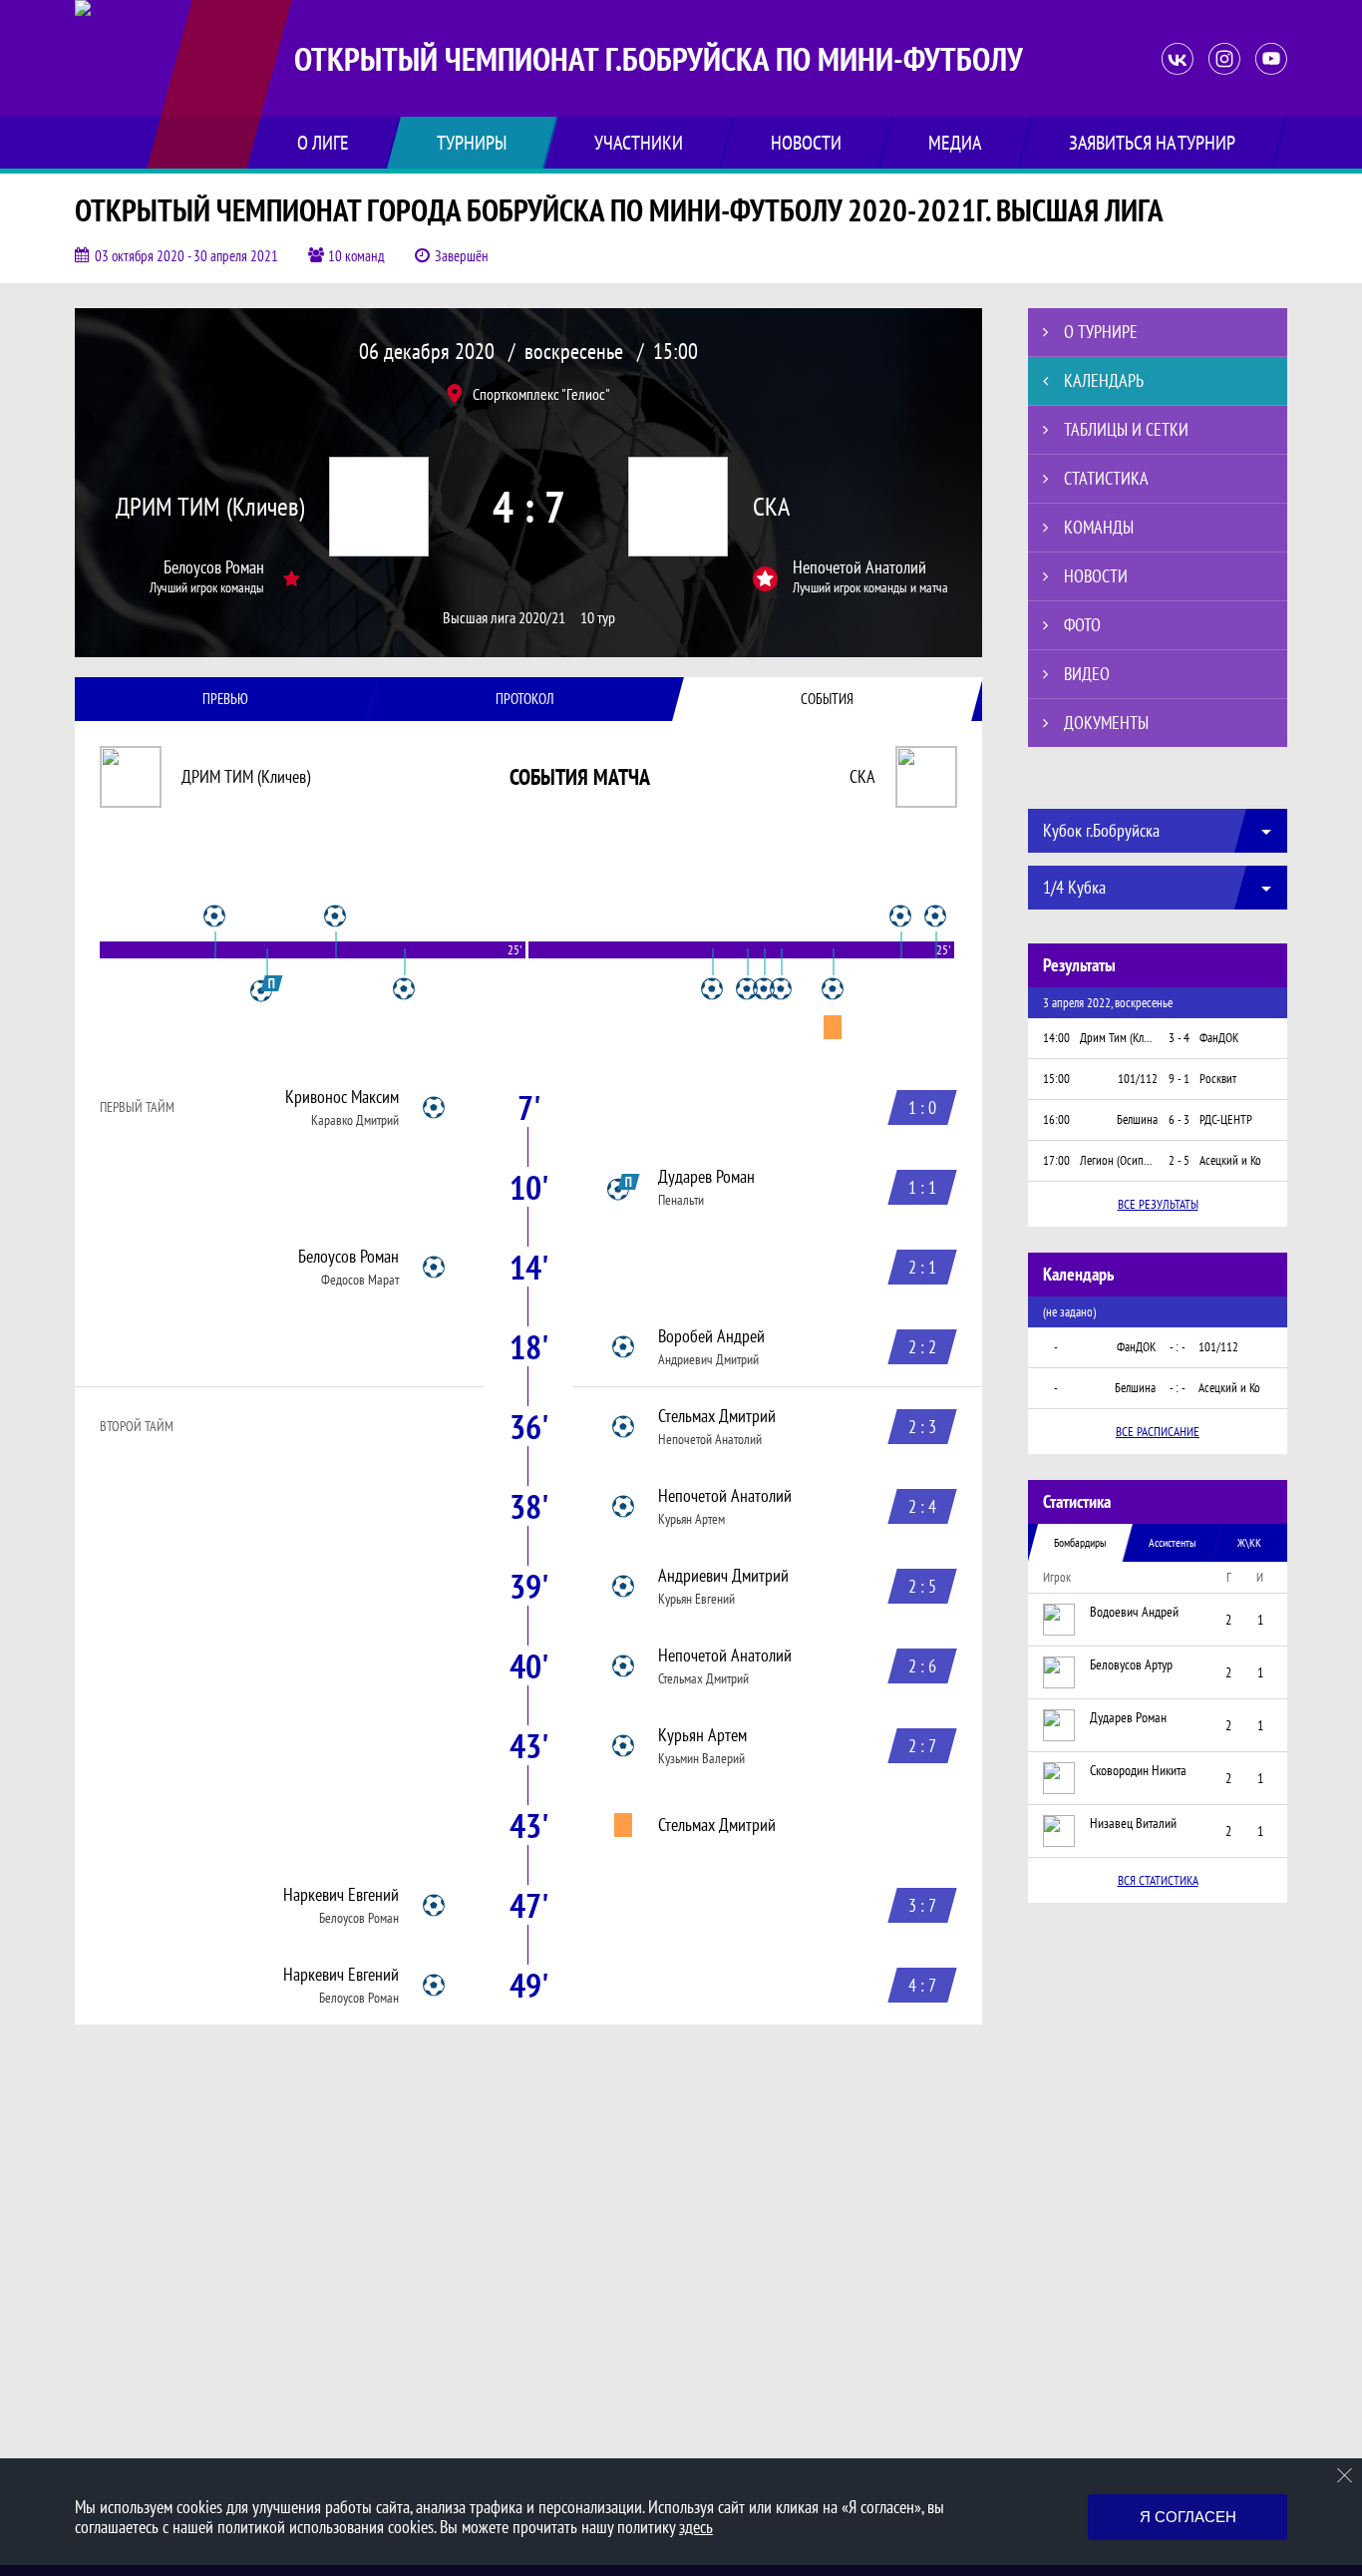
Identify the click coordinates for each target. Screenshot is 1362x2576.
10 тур (598, 618)
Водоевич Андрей (1134, 1612)
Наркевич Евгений (341, 1895)
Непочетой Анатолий (859, 567)
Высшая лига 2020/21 (504, 618)
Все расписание (1158, 1432)
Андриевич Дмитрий (708, 1359)
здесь (696, 2527)
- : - (1178, 1347)
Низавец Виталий (1133, 1823)
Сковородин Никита (1138, 1770)
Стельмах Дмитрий (717, 1416)
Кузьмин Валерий (701, 1758)
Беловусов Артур (1131, 1664)
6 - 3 (1179, 1119)
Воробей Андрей (711, 1336)
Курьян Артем (691, 1519)
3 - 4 (1179, 1038)
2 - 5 (1179, 1160)
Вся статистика (1158, 1880)
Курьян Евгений (696, 1599)
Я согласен (1188, 2517)
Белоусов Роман (214, 567)
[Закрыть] (1345, 2475)
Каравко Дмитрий (355, 1120)
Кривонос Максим (342, 1097)
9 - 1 (1179, 1079)
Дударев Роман (706, 1177)
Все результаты (1158, 1204)
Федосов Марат (360, 1280)
